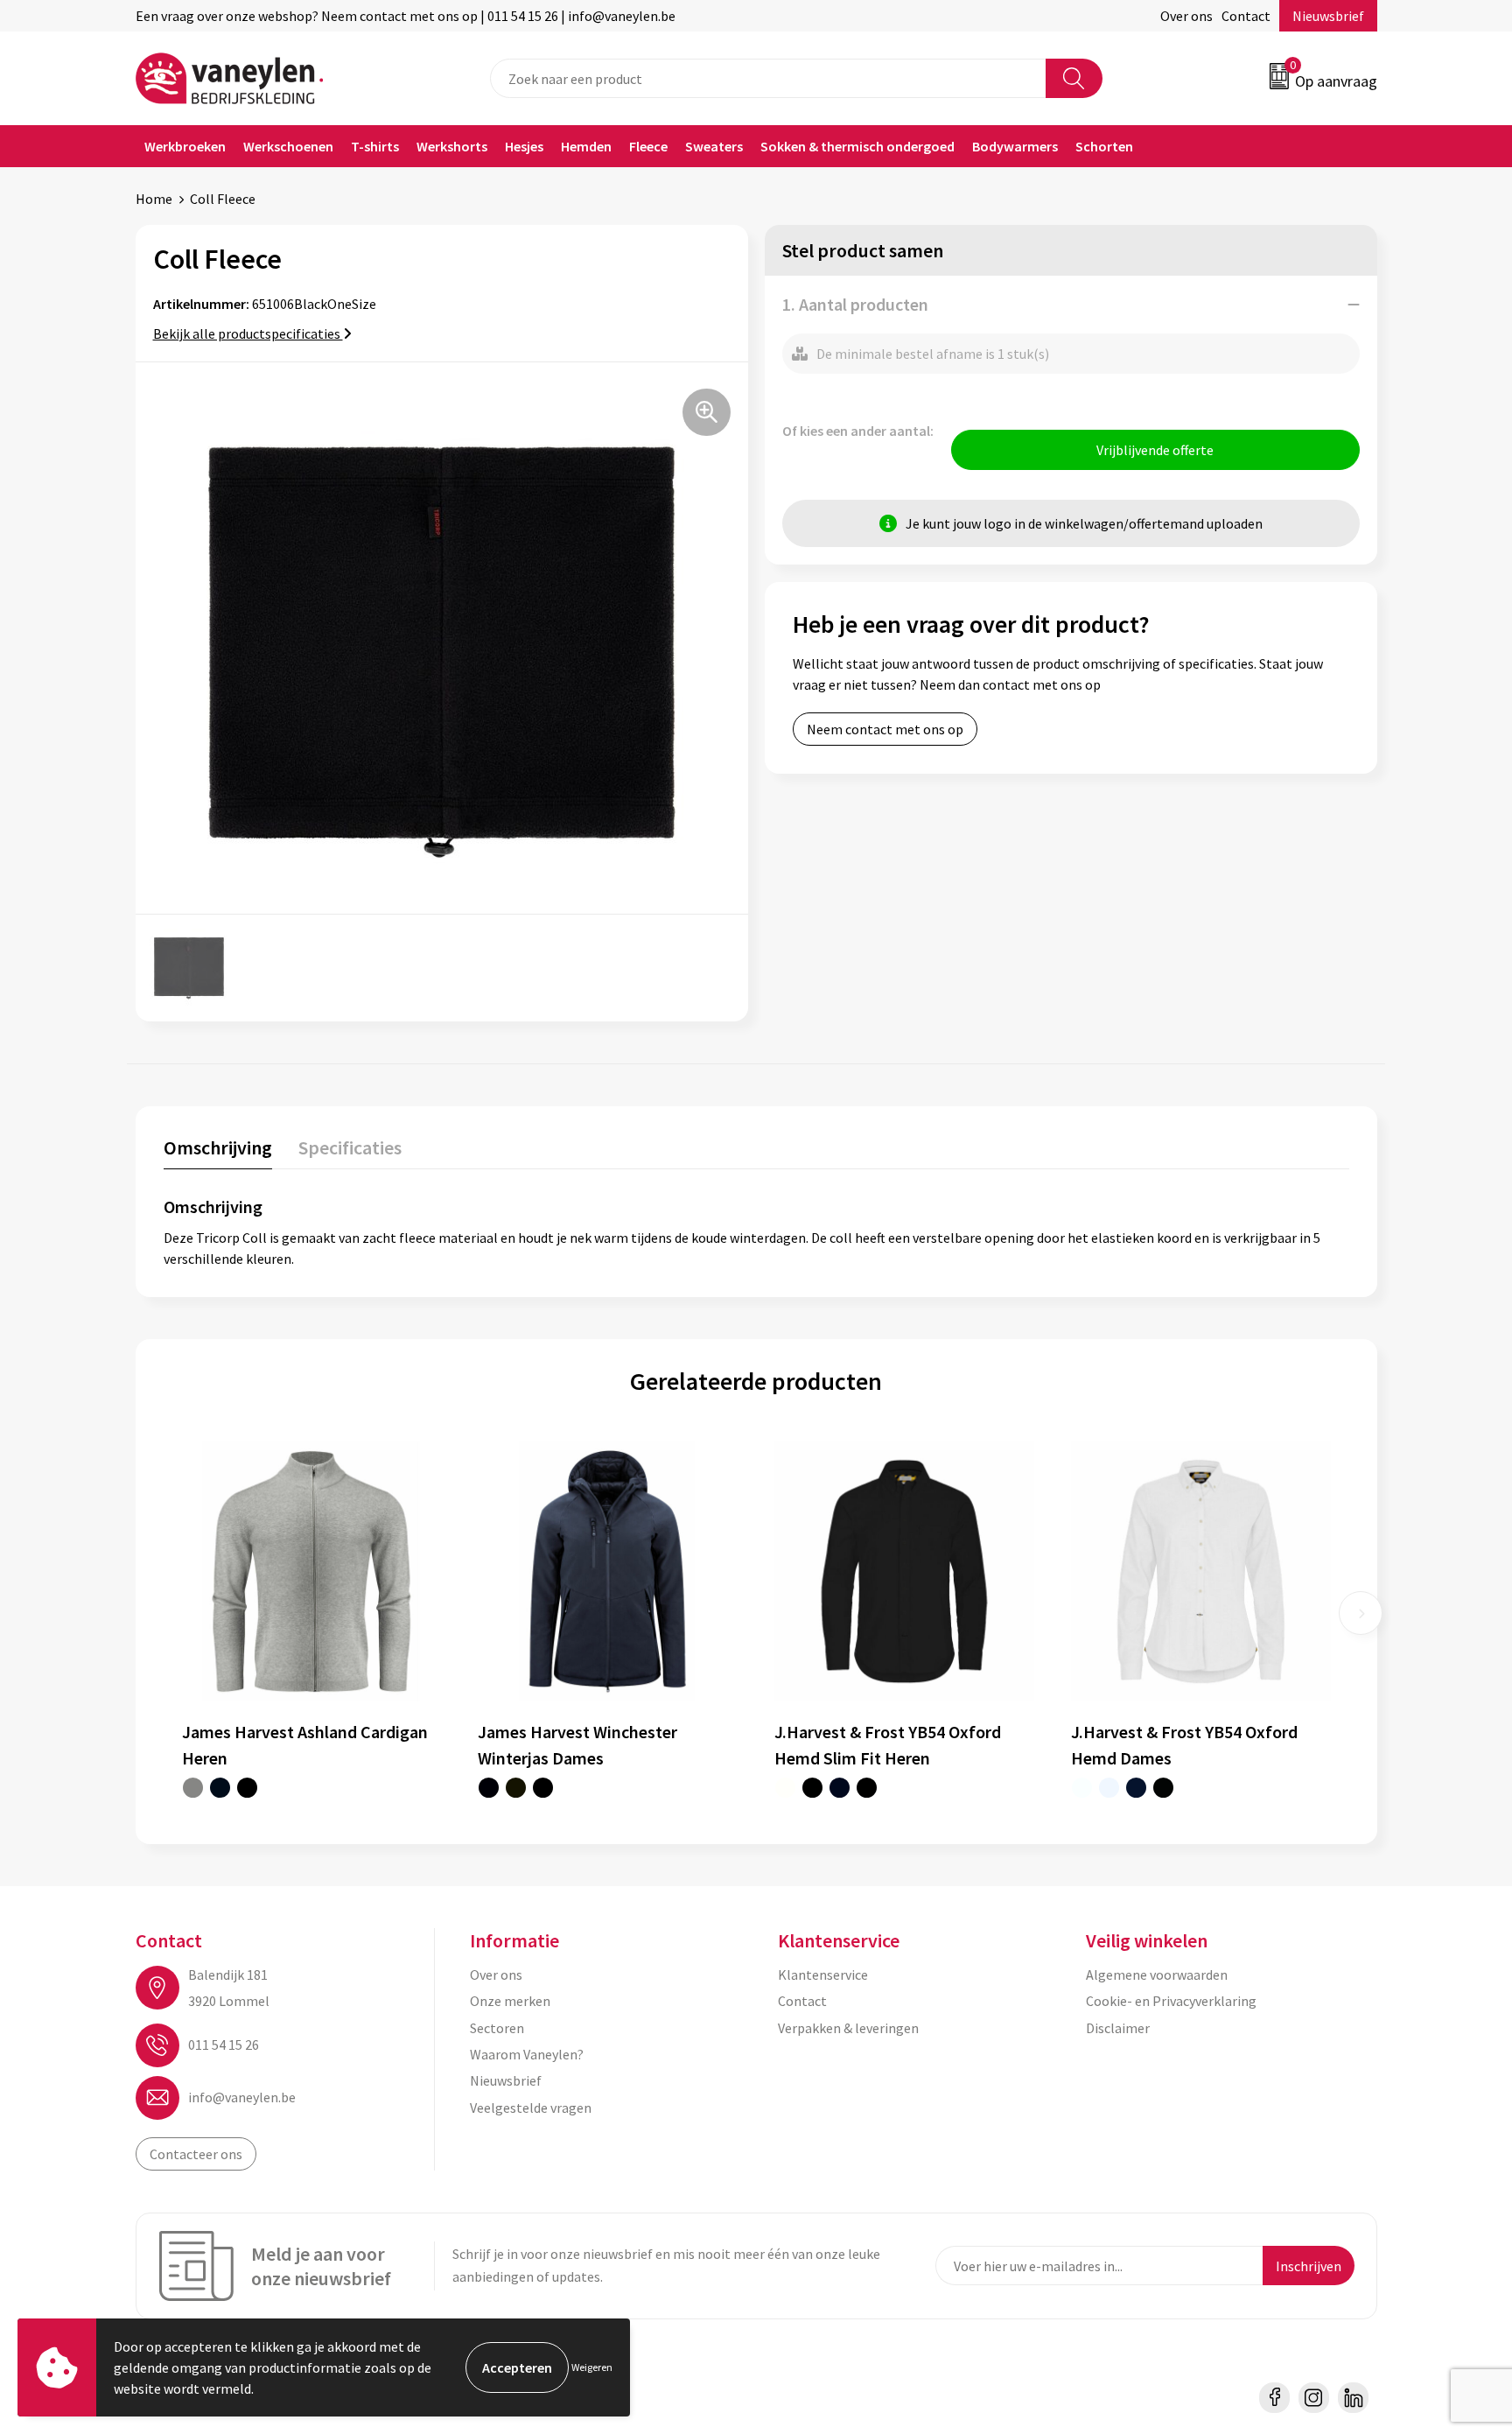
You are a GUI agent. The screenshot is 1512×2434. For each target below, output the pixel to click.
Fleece (648, 146)
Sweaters (714, 146)
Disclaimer (1118, 2028)
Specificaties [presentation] (350, 1147)
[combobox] (768, 78)
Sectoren (497, 2028)
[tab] (218, 1151)
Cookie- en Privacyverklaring (1171, 2001)
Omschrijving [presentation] (218, 1147)
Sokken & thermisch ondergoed (857, 146)
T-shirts (375, 146)
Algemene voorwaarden (1157, 1975)
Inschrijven (1309, 2266)
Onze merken (510, 2001)
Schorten (1104, 146)
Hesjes (524, 146)
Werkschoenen (288, 146)
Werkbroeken (185, 146)
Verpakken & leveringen (848, 2028)
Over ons (1186, 16)
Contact (1246, 16)
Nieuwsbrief (1328, 16)
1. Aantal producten (855, 304)
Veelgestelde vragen (531, 2108)
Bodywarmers (1015, 146)
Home (154, 199)
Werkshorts (452, 146)
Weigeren (592, 2367)
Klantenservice (823, 1975)
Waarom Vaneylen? (527, 2054)
